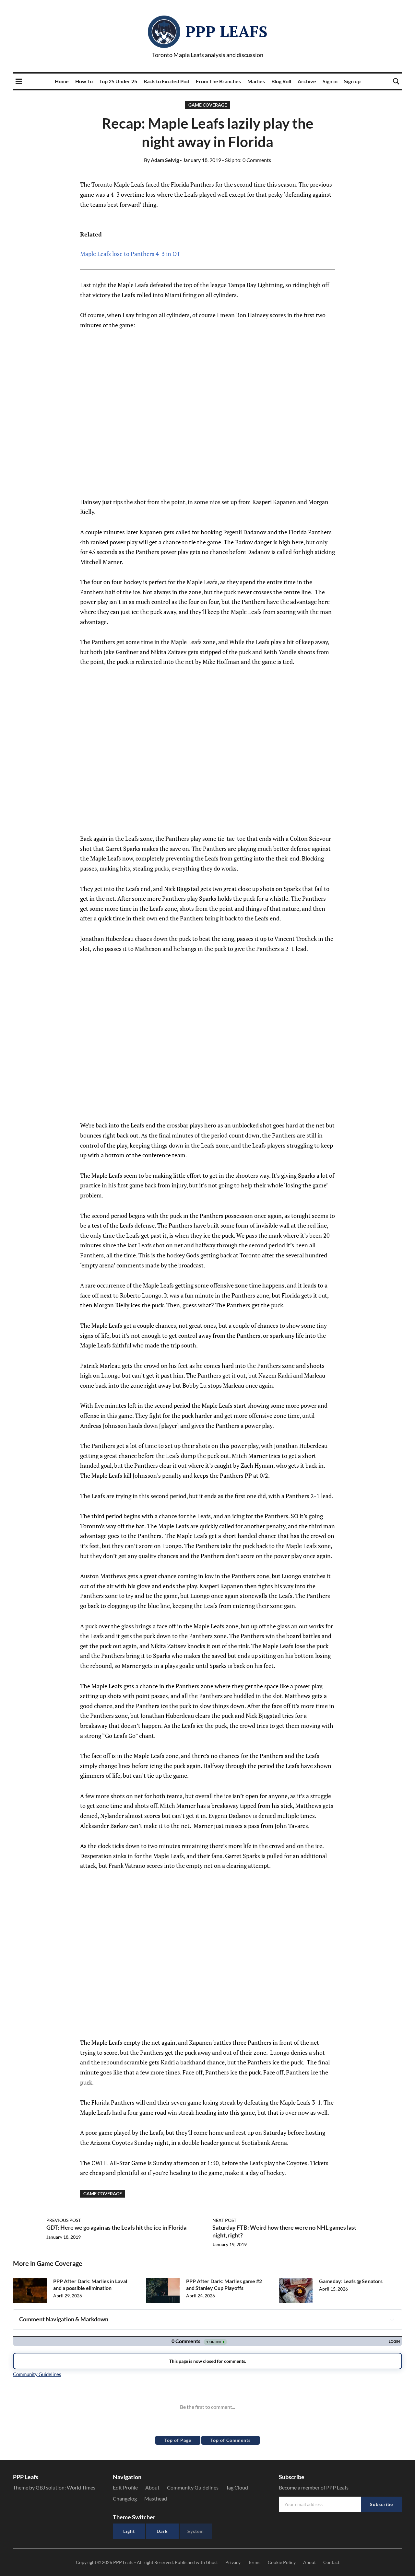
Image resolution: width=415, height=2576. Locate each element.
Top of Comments (231, 2440)
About (152, 2487)
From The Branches (218, 81)
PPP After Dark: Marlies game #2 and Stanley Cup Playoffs (224, 2284)
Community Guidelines (193, 2487)
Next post (224, 2220)
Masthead (156, 2498)
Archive (307, 81)
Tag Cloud (237, 2487)
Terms (254, 2562)
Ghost (212, 2562)
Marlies (256, 81)
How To (84, 81)
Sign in (330, 81)
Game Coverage (208, 105)
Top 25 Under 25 (118, 81)
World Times (81, 2487)
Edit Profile (125, 2487)
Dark (162, 2531)
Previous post (64, 2220)
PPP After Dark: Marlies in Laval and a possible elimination (90, 2284)
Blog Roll (281, 81)
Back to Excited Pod (166, 81)
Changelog (125, 2498)
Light (129, 2531)
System (196, 2531)
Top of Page (178, 2440)
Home (62, 81)
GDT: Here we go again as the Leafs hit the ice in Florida (116, 2227)
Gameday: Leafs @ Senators (351, 2281)
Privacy (233, 2562)
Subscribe (381, 2504)
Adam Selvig (161, 160)
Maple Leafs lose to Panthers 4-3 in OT (130, 254)
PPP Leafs (226, 31)
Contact (331, 2562)
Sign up (352, 81)
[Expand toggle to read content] (392, 2319)
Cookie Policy (282, 2562)
